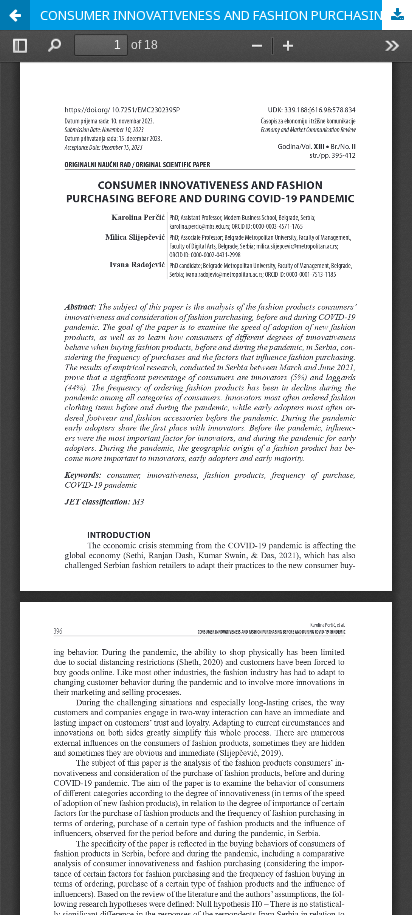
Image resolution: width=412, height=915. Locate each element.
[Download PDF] (397, 15)
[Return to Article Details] (15, 15)
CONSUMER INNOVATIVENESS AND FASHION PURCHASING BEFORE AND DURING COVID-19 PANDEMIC (226, 15)
